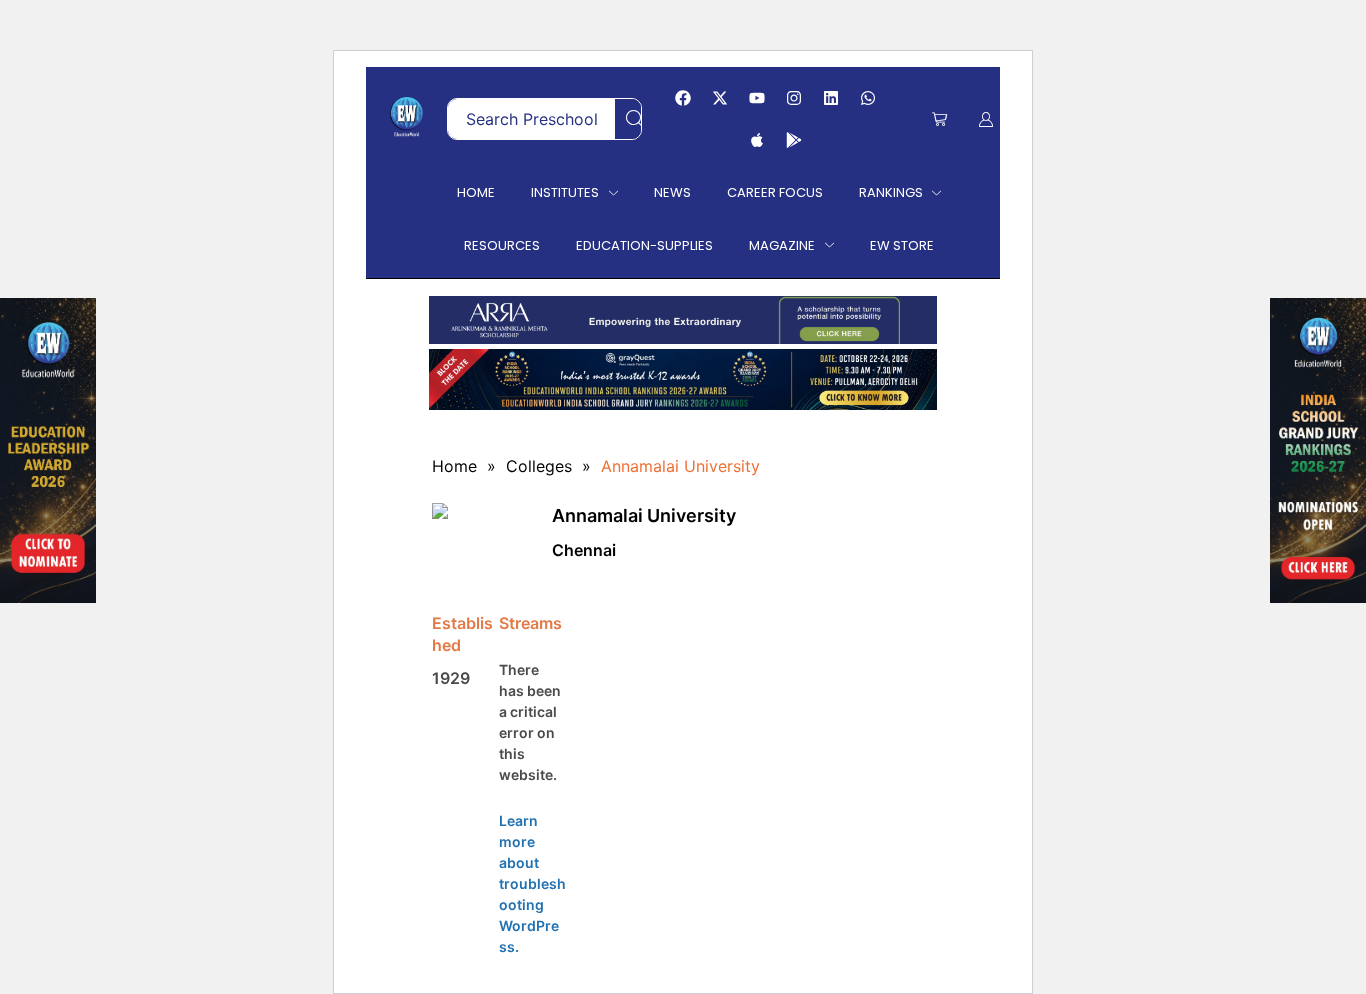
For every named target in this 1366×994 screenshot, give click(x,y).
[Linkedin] (831, 98)
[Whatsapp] (868, 98)
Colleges (539, 466)
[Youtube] (757, 98)
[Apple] (757, 140)
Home (454, 466)
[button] (939, 119)
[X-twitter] (720, 98)
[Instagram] (794, 98)
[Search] (635, 119)
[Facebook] (683, 98)
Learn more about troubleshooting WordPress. (532, 883)
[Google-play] (794, 140)
